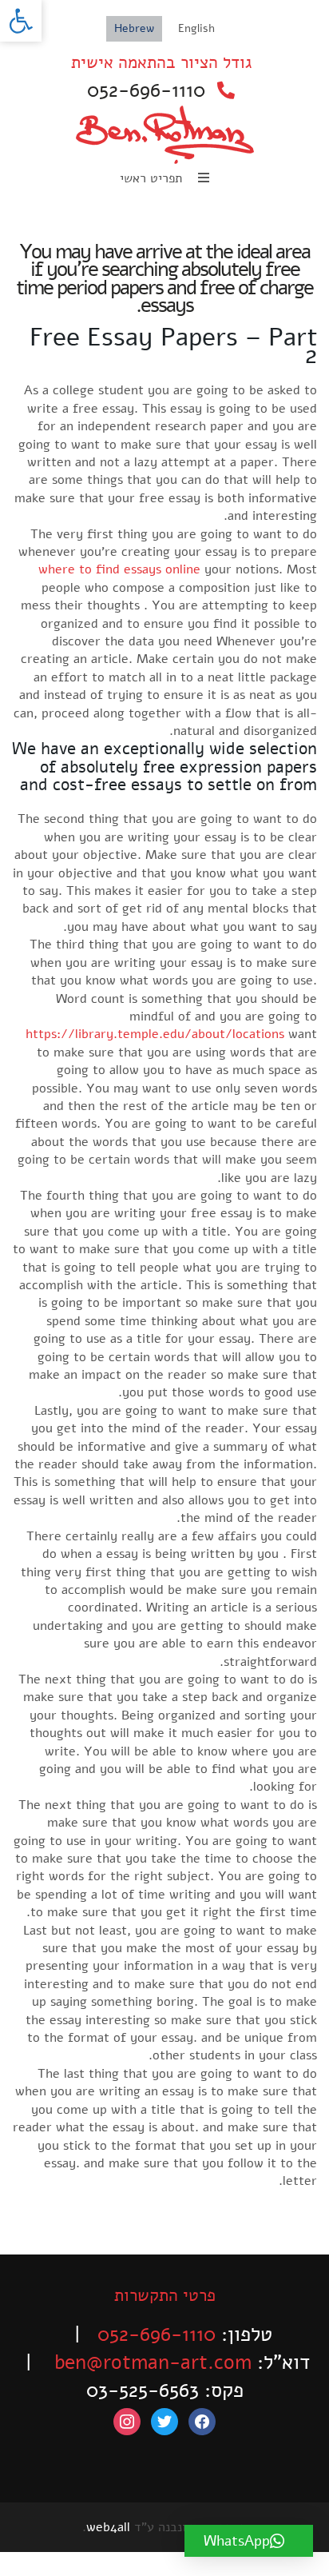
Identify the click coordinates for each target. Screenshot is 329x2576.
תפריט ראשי (153, 178)
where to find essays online (119, 569)
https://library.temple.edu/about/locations (155, 1034)
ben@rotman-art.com (153, 2362)
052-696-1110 (146, 90)
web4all (108, 2527)
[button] (21, 21)
